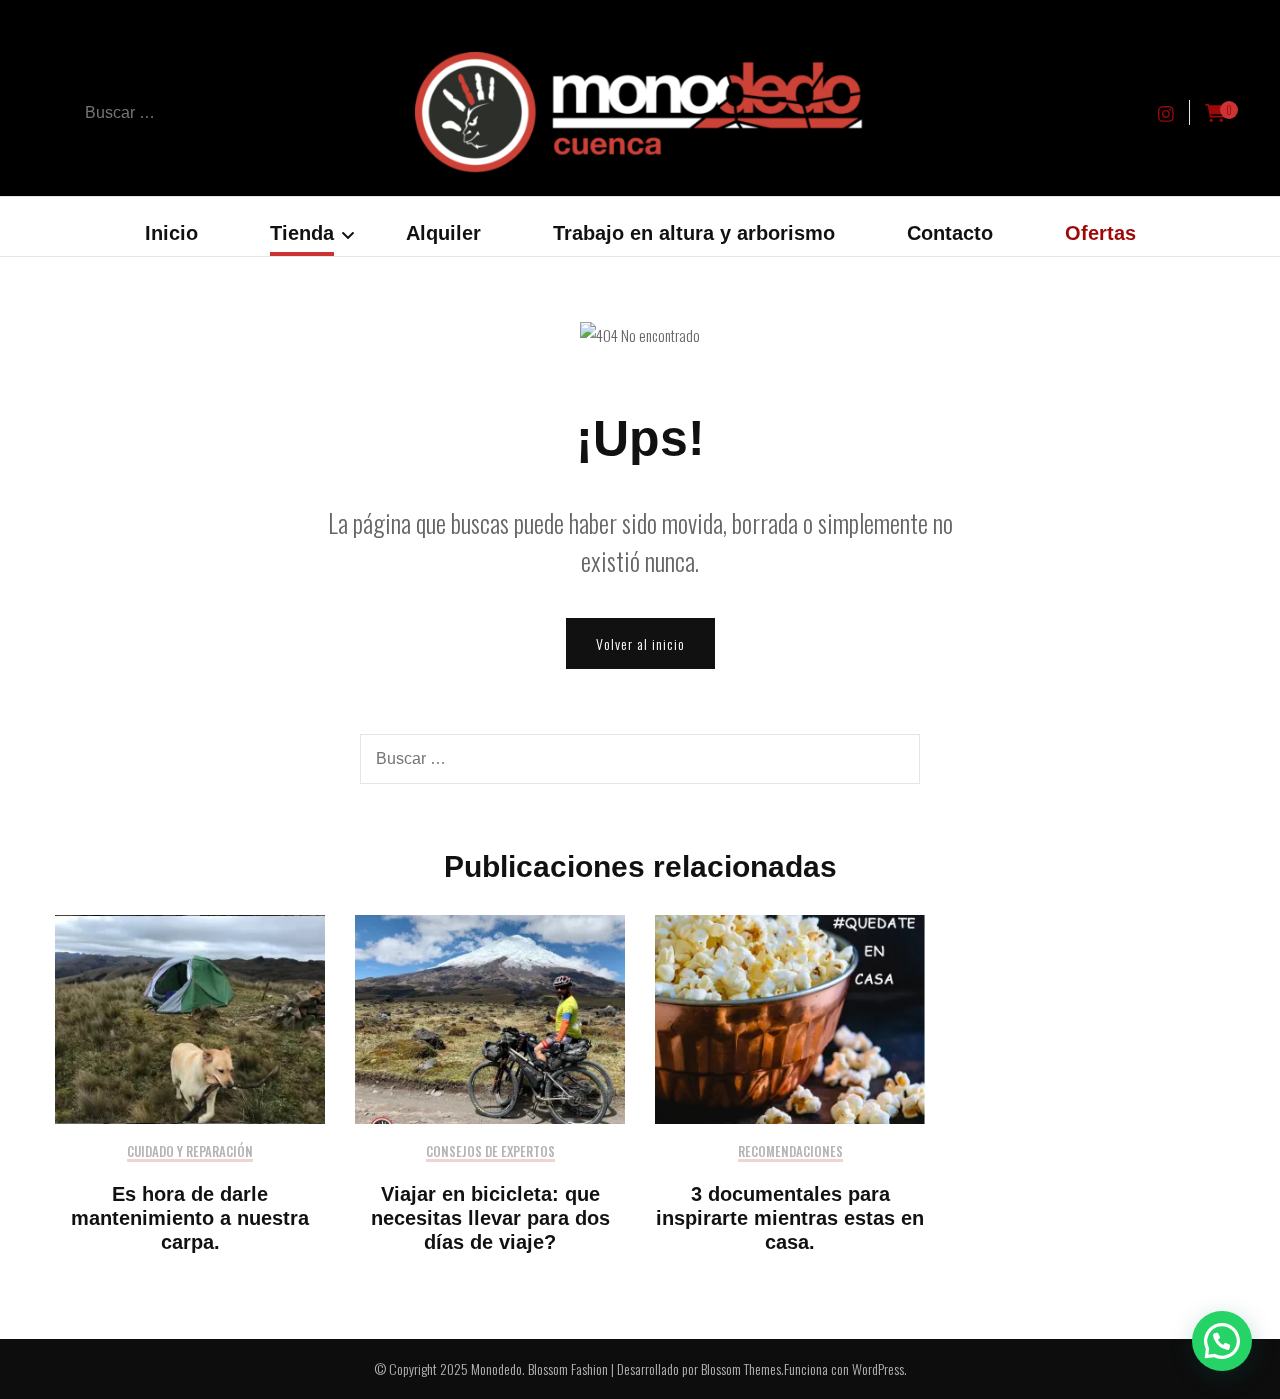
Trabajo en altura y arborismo (694, 233)
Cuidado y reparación (190, 1152)
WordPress (878, 1368)
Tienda (302, 233)
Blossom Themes (741, 1368)
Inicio (171, 233)
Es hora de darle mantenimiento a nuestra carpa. (190, 1218)
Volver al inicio (640, 643)
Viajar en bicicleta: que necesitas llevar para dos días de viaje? (490, 1218)
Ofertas (1100, 233)
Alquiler (443, 233)
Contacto (950, 233)
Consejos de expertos (490, 1152)
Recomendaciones (790, 1152)
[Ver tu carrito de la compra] (1215, 113)
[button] (1222, 1341)
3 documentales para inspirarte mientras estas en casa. (790, 1218)
